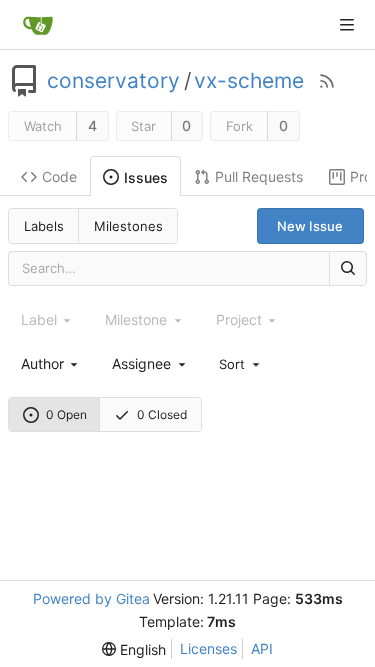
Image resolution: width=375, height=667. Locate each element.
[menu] (241, 363)
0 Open (66, 414)
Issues (146, 177)
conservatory (113, 81)
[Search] (348, 268)
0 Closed (162, 414)
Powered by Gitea (91, 598)
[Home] (38, 25)
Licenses (208, 648)
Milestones (128, 226)
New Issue (310, 226)
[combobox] (51, 363)
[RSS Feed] (327, 81)
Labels (44, 226)
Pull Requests (259, 176)
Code (59, 176)
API (262, 648)
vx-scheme (249, 81)
